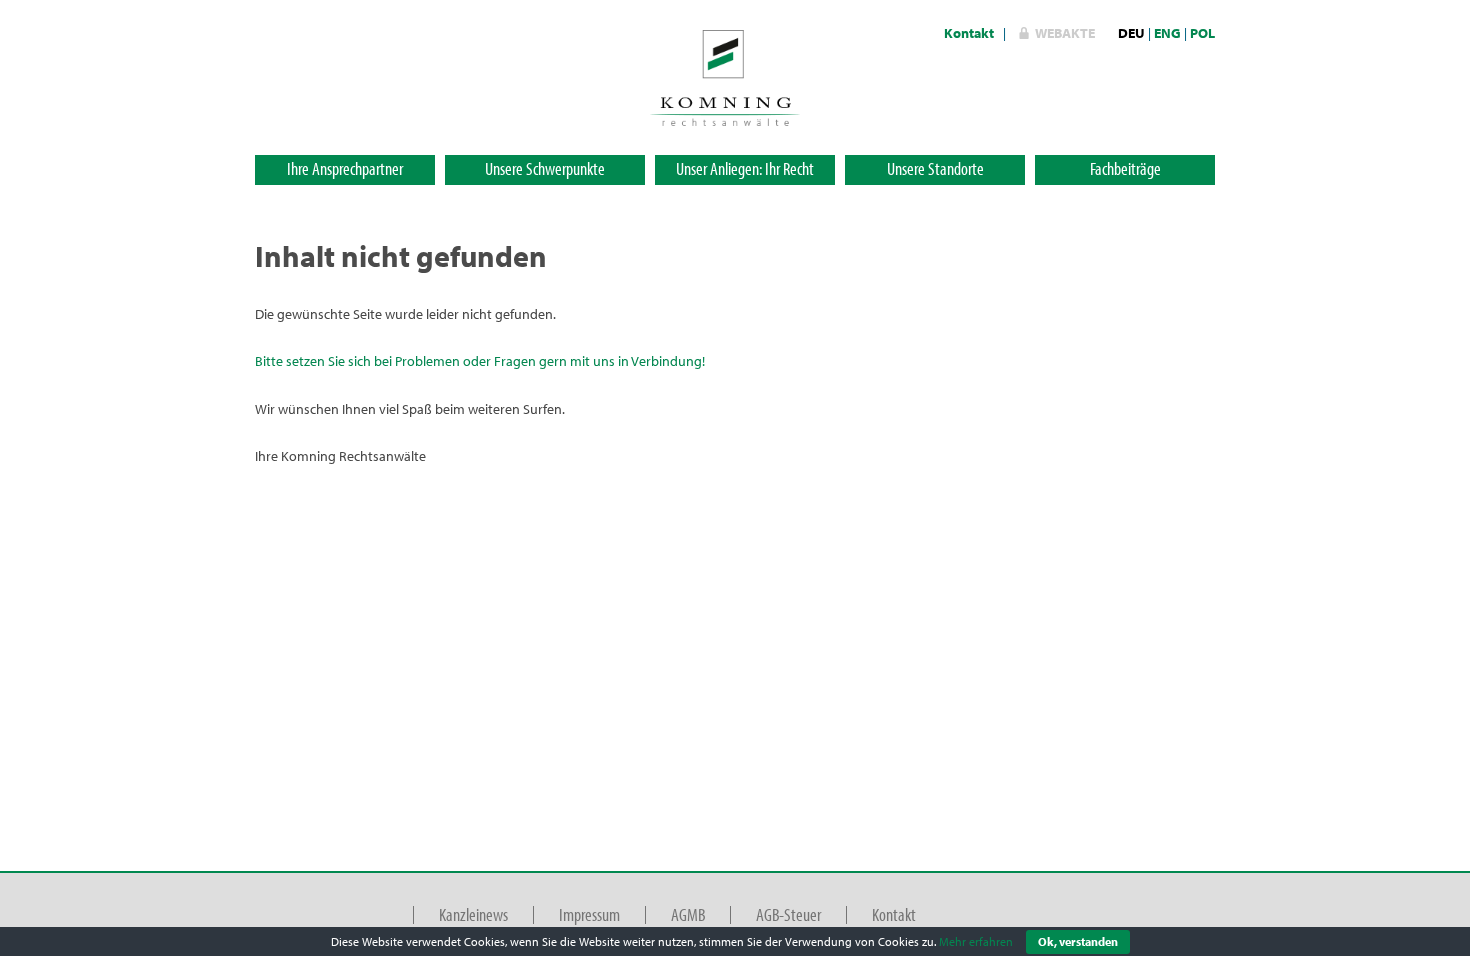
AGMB (688, 914)
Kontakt (969, 33)
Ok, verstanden (1078, 941)
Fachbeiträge (1125, 168)
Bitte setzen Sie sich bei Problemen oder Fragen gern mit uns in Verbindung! (480, 361)
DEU (1131, 33)
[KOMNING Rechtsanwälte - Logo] (725, 76)
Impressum (589, 914)
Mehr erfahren (976, 941)
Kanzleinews (473, 914)
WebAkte (1065, 33)
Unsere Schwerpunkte (545, 168)
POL (1202, 33)
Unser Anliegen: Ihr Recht (745, 168)
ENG (1167, 33)
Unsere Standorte (935, 168)
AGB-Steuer (788, 914)
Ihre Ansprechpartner (345, 168)
